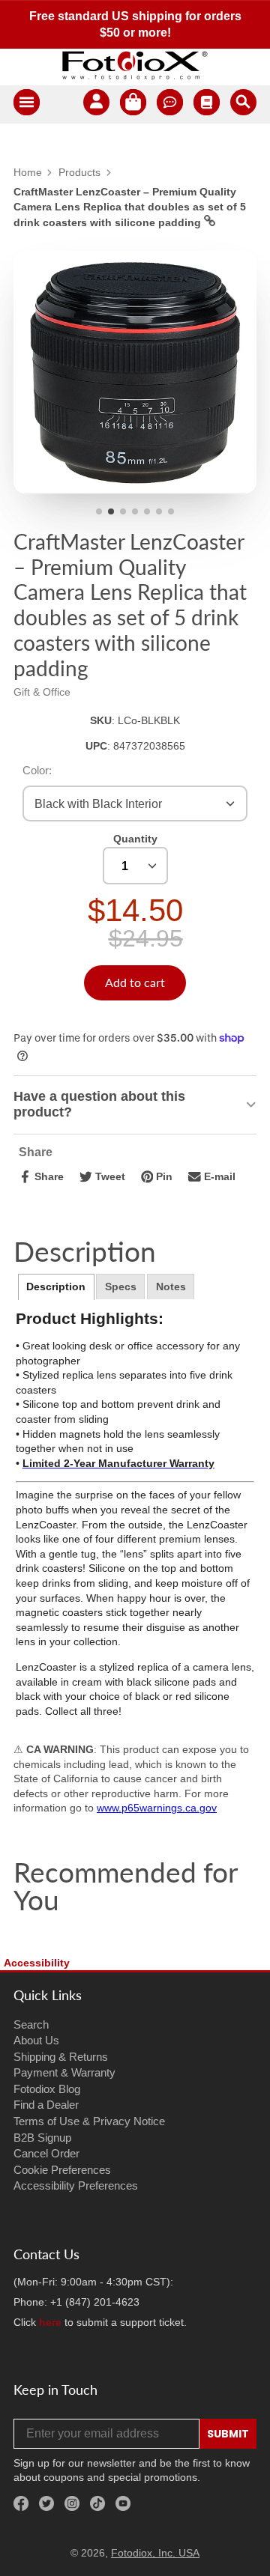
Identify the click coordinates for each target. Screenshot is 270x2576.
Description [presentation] (56, 1287)
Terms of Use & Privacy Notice (89, 2121)
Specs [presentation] (121, 1287)
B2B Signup (42, 2138)
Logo (135, 65)
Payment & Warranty (64, 2072)
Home (28, 172)
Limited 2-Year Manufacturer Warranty (118, 1463)
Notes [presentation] (171, 1287)
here (50, 2322)
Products (79, 172)
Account (96, 104)
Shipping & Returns (61, 2057)
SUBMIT (228, 2434)
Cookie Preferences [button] (62, 2170)
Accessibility (37, 1963)
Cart (133, 104)
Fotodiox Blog (47, 2089)
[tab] (56, 1287)
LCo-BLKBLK (149, 720)
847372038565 (149, 746)
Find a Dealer (46, 2105)
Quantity (135, 839)
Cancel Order (46, 2153)
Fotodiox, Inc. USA (155, 2553)
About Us (36, 2040)
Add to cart (135, 982)
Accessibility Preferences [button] (76, 2185)
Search (31, 2024)
